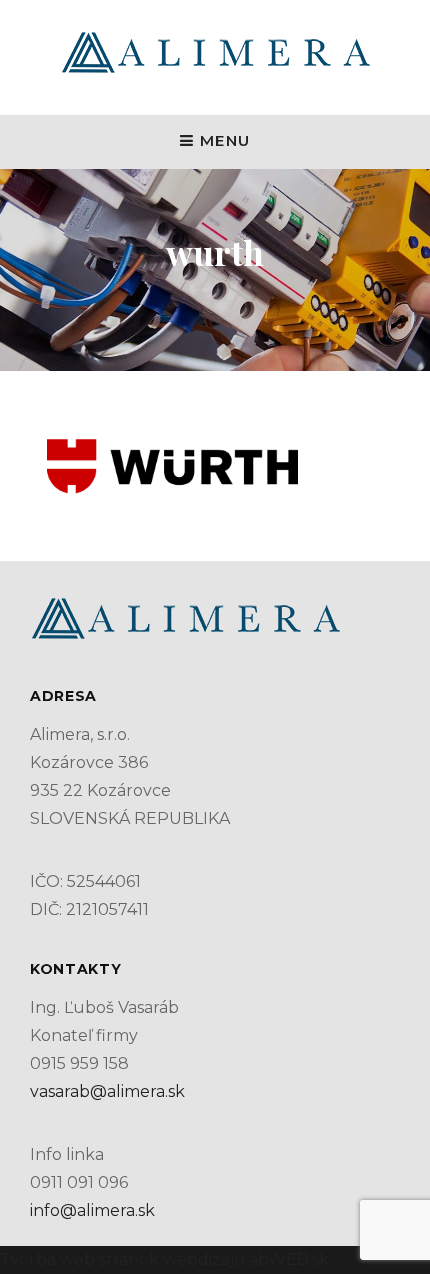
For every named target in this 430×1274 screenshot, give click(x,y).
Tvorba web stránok (79, 1259)
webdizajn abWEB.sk (244, 1259)
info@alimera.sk (92, 1210)
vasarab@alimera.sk (107, 1091)
